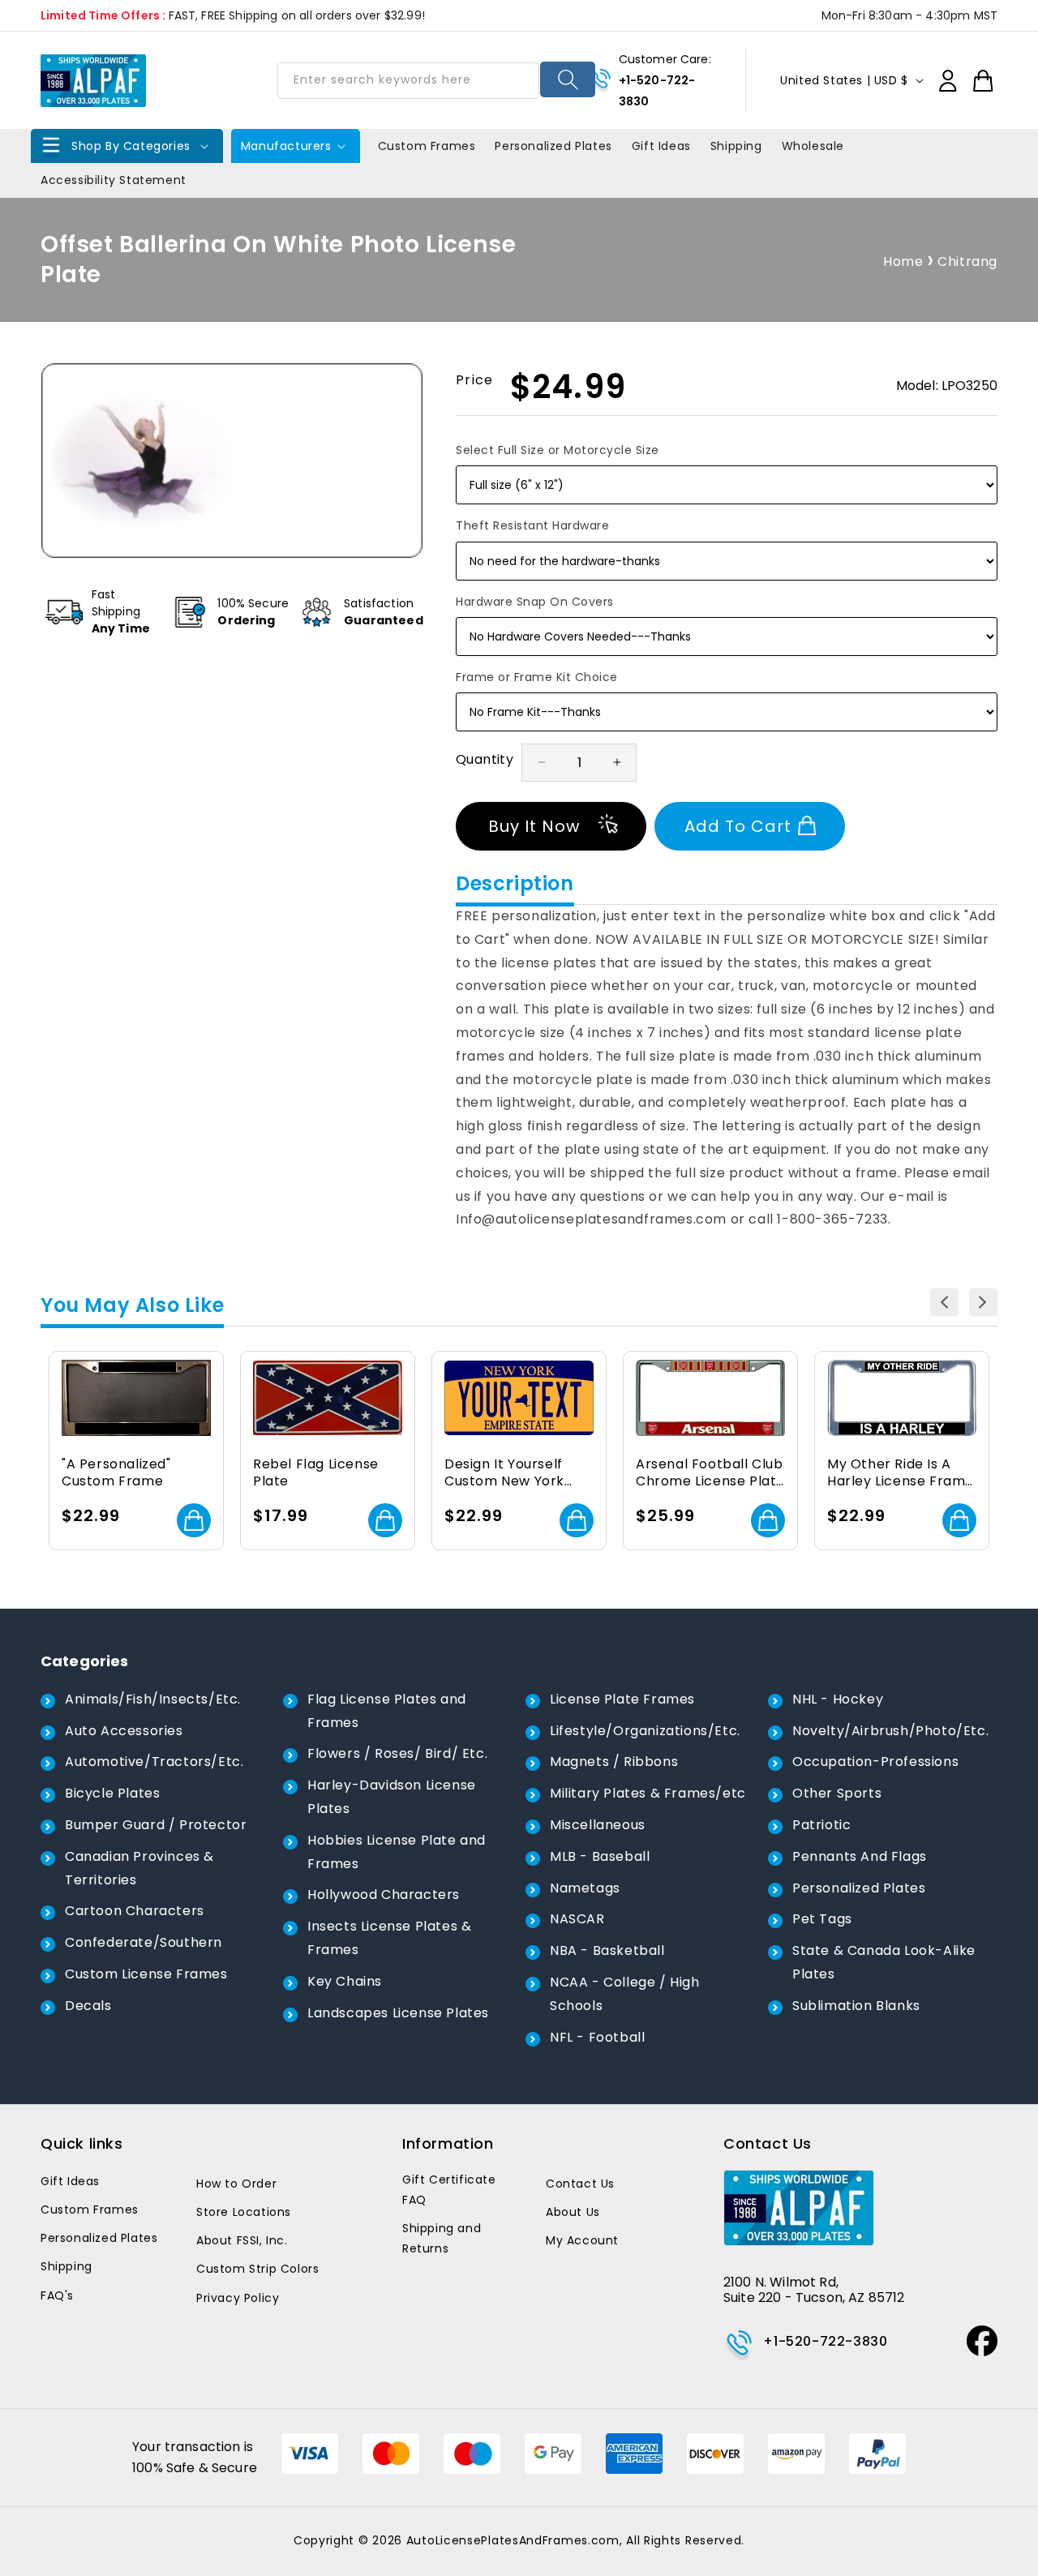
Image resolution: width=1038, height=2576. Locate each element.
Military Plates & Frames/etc (648, 1793)
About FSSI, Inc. (242, 2240)
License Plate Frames (622, 1699)
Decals (88, 2006)
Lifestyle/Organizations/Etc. (645, 1731)
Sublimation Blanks (856, 2006)
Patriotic (821, 1825)
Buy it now (534, 826)
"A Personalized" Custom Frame (116, 1473)
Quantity (485, 759)
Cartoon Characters (135, 1911)
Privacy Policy (238, 2298)
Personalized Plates (859, 1888)
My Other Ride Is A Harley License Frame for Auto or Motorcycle (901, 1473)
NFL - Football (597, 2037)
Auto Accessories (124, 1731)
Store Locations (244, 2212)
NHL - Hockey (838, 1699)
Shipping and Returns (442, 2238)
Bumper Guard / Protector (156, 1825)
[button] (127, 146)
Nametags (585, 1888)
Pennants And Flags (860, 1856)
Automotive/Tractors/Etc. (154, 1762)
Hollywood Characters (384, 1894)
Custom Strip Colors (257, 2269)
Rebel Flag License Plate (316, 1473)
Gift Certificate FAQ (449, 2190)
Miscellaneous (598, 1825)
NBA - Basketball (607, 1950)
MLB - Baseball (600, 1856)
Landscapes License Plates (398, 2013)
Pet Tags (822, 1919)
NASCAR (577, 1919)
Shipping (66, 2266)
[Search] (568, 79)
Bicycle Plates (112, 1793)
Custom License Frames (146, 1974)
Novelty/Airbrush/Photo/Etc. (890, 1731)
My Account (582, 2240)
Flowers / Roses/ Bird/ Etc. (397, 1753)
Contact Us (580, 2184)
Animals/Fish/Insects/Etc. (153, 1699)
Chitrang (967, 261)
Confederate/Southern (144, 1942)
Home (903, 261)
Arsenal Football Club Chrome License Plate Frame (710, 1473)
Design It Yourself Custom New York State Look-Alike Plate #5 (504, 1473)
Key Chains (345, 1981)
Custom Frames (90, 2210)
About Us (573, 2212)
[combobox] (408, 81)
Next (983, 1303)
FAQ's (57, 2295)
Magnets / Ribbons (614, 1762)
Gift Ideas (70, 2181)
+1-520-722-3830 (825, 2341)
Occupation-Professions (875, 1762)
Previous (944, 1303)
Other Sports (837, 1793)
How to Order (236, 2184)
